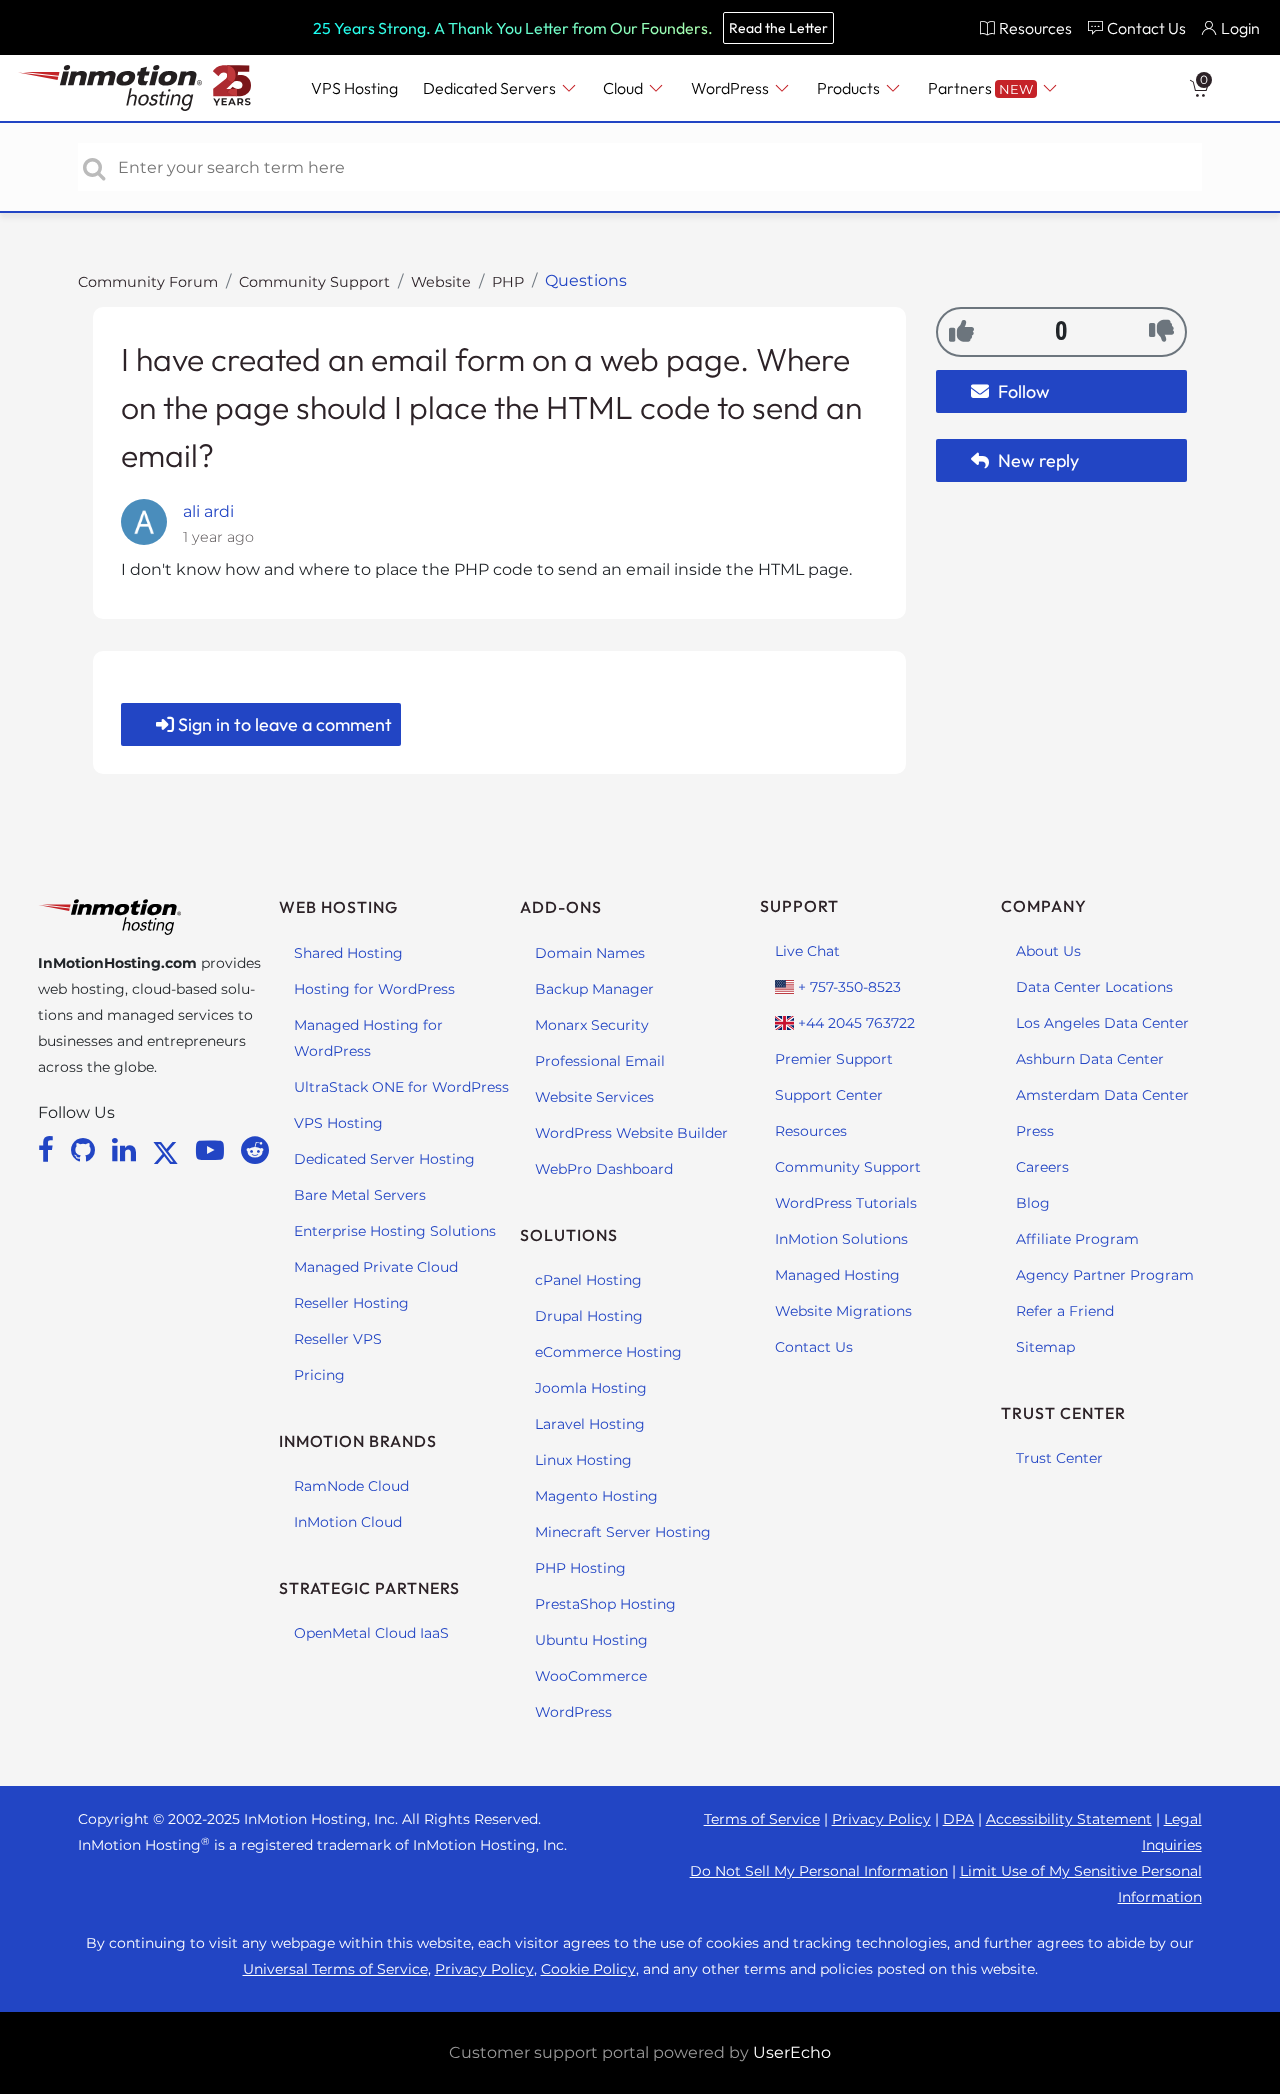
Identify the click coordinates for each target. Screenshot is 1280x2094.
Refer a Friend (1065, 1311)
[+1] (961, 331)
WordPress (573, 1712)
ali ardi (208, 511)
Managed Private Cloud (376, 1267)
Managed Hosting (837, 1275)
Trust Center (1059, 1458)
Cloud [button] (624, 88)
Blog (1033, 1203)
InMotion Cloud (348, 1522)
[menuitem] (1025, 27)
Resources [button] (1035, 28)
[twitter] (169, 1150)
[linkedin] (127, 1150)
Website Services (594, 1097)
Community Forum (148, 282)
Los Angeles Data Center (1102, 1023)
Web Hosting (338, 907)
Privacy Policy (881, 1819)
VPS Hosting (338, 1123)
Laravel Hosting (590, 1424)
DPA (958, 1819)
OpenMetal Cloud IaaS (371, 1633)
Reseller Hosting (351, 1303)
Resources (811, 1131)
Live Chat (807, 951)
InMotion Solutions (841, 1239)
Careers (1042, 1167)
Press (1035, 1131)
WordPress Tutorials (846, 1203)
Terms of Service (762, 1819)
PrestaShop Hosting (605, 1604)
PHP (508, 282)
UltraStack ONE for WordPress (401, 1087)
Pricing (319, 1375)
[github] (86, 1150)
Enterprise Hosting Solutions (395, 1231)
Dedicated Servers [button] (491, 88)
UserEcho (792, 2052)
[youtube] (213, 1150)
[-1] (1161, 331)
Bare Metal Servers (360, 1195)
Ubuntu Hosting (591, 1640)
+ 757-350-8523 (847, 987)
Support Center (829, 1095)
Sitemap (1045, 1347)
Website (441, 282)
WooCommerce (591, 1676)
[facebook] (49, 1150)
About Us (1048, 951)
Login (1240, 28)
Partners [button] (980, 88)
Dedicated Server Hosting (384, 1159)
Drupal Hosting (589, 1316)
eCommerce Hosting (608, 1352)
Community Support (314, 282)
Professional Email (600, 1061)
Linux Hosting (583, 1460)
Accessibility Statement (1069, 1819)
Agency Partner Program (1105, 1275)
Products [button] (850, 88)
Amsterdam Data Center (1102, 1095)
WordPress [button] (731, 88)
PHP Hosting (580, 1568)
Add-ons (561, 907)
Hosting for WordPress (374, 989)
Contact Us (814, 1347)
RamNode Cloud (351, 1486)
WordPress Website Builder (631, 1133)
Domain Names (590, 953)
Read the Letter (778, 28)
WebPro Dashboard (604, 1169)
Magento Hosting (596, 1496)
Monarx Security (592, 1025)
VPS (354, 88)
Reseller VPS (338, 1339)
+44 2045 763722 (854, 1023)
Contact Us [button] (1146, 28)
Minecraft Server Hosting (623, 1532)
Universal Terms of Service (335, 1969)
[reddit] (255, 1150)
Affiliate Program (1077, 1239)
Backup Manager (594, 989)
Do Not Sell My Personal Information (819, 1871)
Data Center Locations (1094, 987)
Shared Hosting (348, 953)
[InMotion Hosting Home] (108, 88)
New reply (1036, 460)
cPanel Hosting (588, 1280)
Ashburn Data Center (1090, 1059)
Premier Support (834, 1059)
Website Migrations (843, 1311)
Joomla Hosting (591, 1388)
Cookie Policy (588, 1969)
